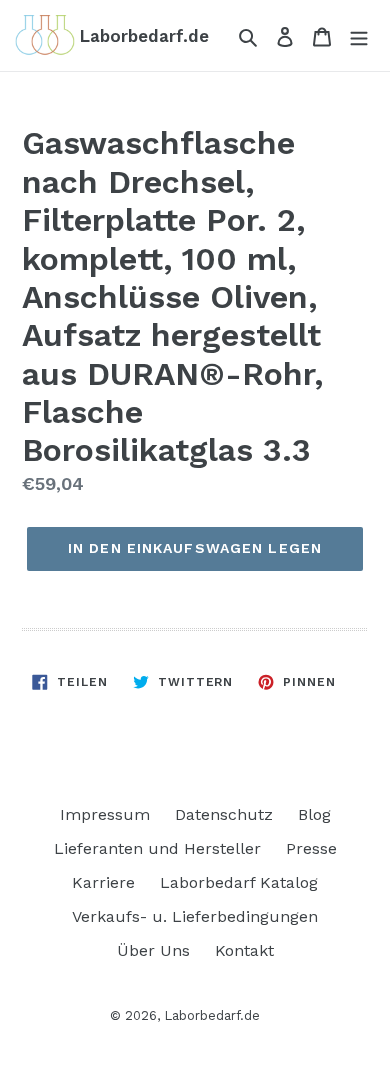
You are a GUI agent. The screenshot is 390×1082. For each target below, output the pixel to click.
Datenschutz (224, 814)
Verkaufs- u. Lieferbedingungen (195, 916)
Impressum (105, 814)
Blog (314, 814)
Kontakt (244, 950)
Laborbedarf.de (212, 1015)
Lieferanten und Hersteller (157, 848)
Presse (311, 848)
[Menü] (359, 36)
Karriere (103, 882)
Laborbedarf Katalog (239, 882)
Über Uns (153, 950)
